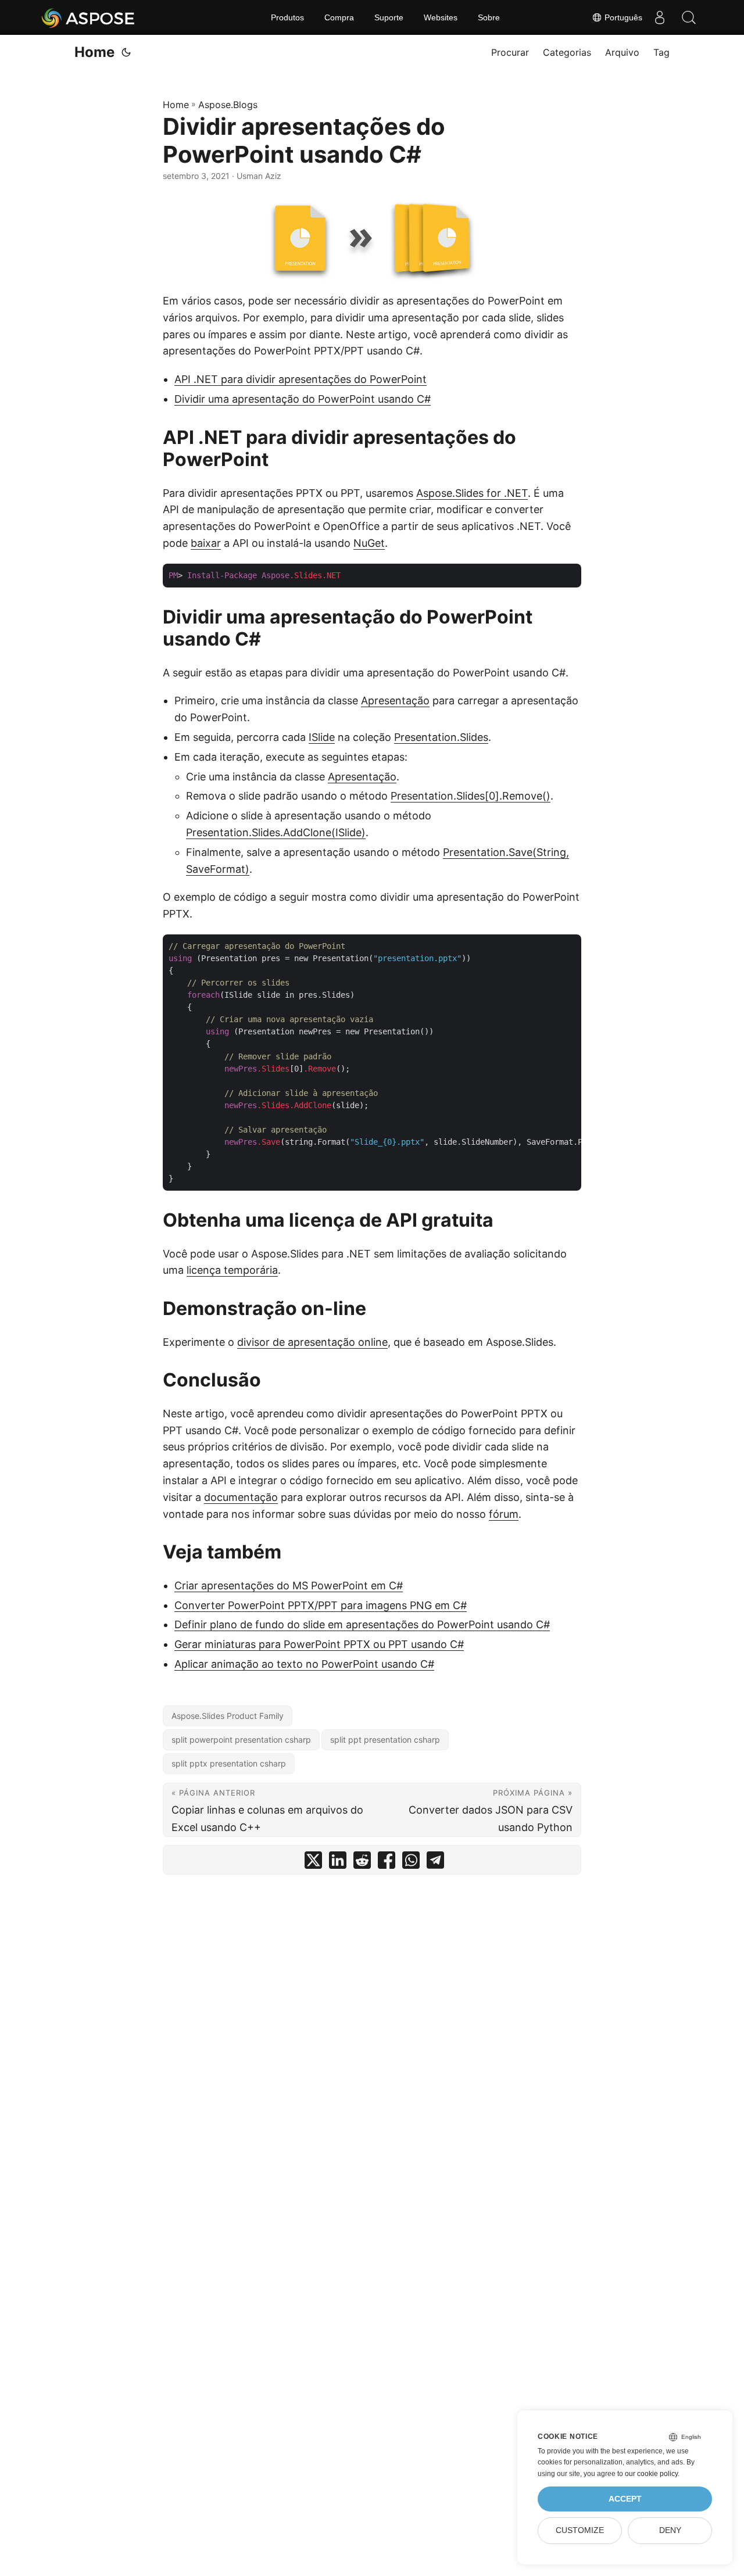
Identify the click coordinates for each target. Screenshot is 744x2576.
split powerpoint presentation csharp (241, 1740)
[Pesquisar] (689, 17)
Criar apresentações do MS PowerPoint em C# (289, 1586)
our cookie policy (651, 2474)
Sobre (489, 17)
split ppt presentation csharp (385, 1740)
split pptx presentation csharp (229, 1763)
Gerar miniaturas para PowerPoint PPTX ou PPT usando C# (319, 1644)
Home (94, 52)
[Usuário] (660, 17)
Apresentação (395, 701)
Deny (670, 2530)
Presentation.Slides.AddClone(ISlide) (276, 832)
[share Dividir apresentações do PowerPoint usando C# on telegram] (435, 1863)
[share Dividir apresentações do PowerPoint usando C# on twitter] (313, 1863)
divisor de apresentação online (312, 1342)
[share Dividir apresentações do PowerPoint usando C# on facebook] (387, 1863)
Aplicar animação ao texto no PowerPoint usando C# (304, 1664)
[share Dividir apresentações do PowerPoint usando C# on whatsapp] (411, 1863)
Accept (625, 2499)
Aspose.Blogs (228, 105)
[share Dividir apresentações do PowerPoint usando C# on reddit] (362, 1863)
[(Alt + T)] (126, 52)
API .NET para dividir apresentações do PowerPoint (301, 379)
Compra (339, 17)
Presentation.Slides (441, 737)
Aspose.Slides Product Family (228, 1716)
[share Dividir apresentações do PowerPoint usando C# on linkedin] (338, 1863)
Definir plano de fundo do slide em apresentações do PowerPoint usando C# (362, 1624)
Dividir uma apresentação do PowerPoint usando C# (303, 399)
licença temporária (232, 1270)
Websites (441, 17)
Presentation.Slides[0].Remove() (471, 796)
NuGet (369, 543)
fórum (504, 1514)
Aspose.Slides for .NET (472, 493)
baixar (206, 543)
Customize (580, 2530)
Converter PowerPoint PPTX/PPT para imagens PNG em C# (321, 1605)
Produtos (287, 17)
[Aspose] (89, 17)
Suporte (389, 17)
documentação (241, 1497)
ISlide (322, 737)
